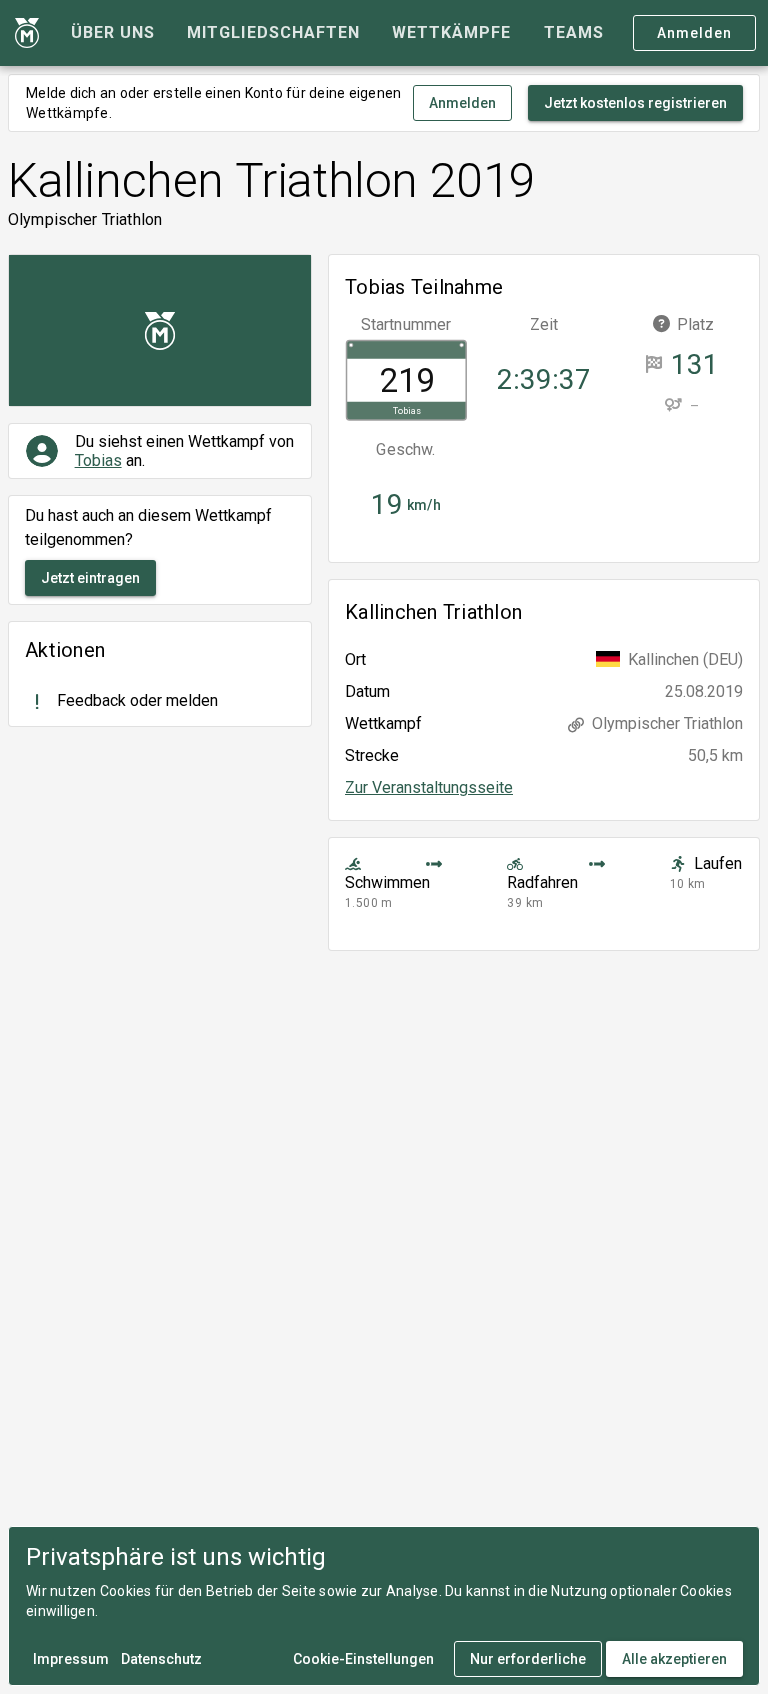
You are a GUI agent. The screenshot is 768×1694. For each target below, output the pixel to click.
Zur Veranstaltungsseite (429, 787)
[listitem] (160, 702)
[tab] (113, 33)
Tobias (98, 460)
